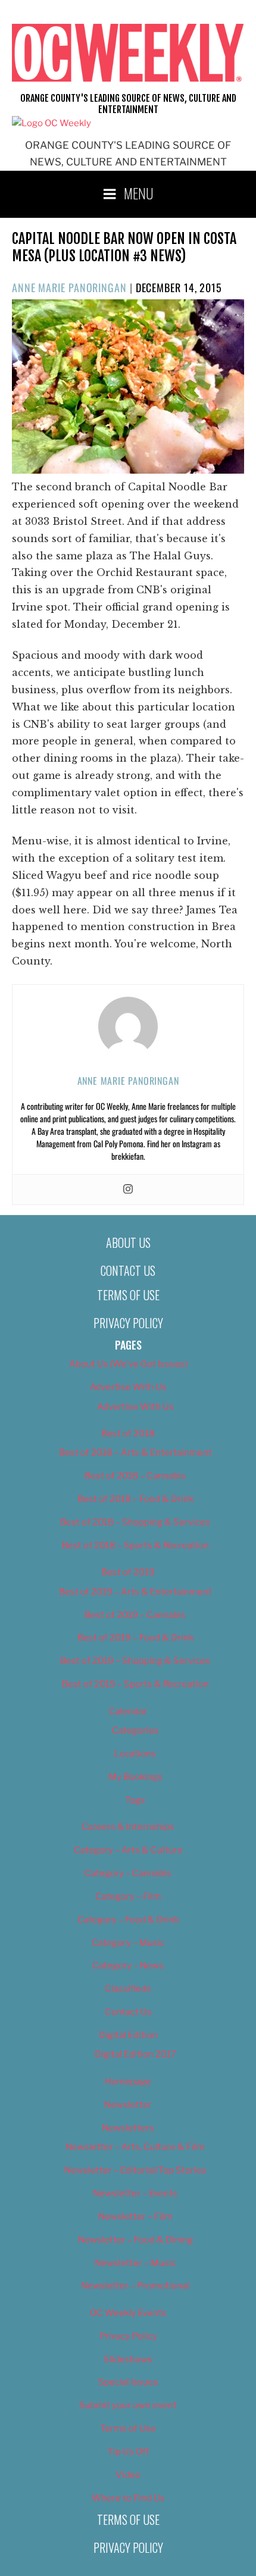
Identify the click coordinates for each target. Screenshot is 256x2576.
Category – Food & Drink (128, 1920)
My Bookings (135, 1777)
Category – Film (128, 1896)
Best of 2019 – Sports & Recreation (135, 1684)
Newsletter (128, 2105)
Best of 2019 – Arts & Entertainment (135, 1592)
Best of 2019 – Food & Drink (135, 1638)
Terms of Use (128, 1295)
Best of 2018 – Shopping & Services (135, 1522)
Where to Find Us (128, 2498)
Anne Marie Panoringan (69, 287)
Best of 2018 (128, 1433)
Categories (135, 1730)
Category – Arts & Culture (128, 1850)
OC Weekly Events (128, 2313)
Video (128, 2475)
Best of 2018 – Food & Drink (135, 1499)
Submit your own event (128, 2405)
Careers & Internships (128, 1827)
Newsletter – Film (135, 2217)
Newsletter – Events (135, 2193)
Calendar (128, 1711)
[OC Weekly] (51, 123)
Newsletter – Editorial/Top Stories (135, 2170)
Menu (139, 193)
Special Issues (128, 2382)
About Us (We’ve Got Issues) (128, 1364)
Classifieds (128, 1989)
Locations (135, 1754)
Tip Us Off (128, 2452)
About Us (128, 1242)
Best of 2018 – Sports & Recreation (135, 1545)
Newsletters (128, 2128)
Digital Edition (128, 2035)
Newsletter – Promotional (135, 2286)
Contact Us (128, 1270)
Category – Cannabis (128, 1873)
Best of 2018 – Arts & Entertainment (135, 1453)
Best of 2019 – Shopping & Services (135, 1661)
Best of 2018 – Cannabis (135, 1476)
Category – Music (128, 1943)
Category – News (128, 1965)
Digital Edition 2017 (135, 2054)
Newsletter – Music (135, 2263)
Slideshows (128, 2359)
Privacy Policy (128, 1323)
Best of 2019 (128, 1572)
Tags (135, 1800)
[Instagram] (128, 1190)
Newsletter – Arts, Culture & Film (135, 2147)
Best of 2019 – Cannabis (135, 1615)
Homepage (128, 2082)
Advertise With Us (128, 1387)
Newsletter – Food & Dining (135, 2240)
